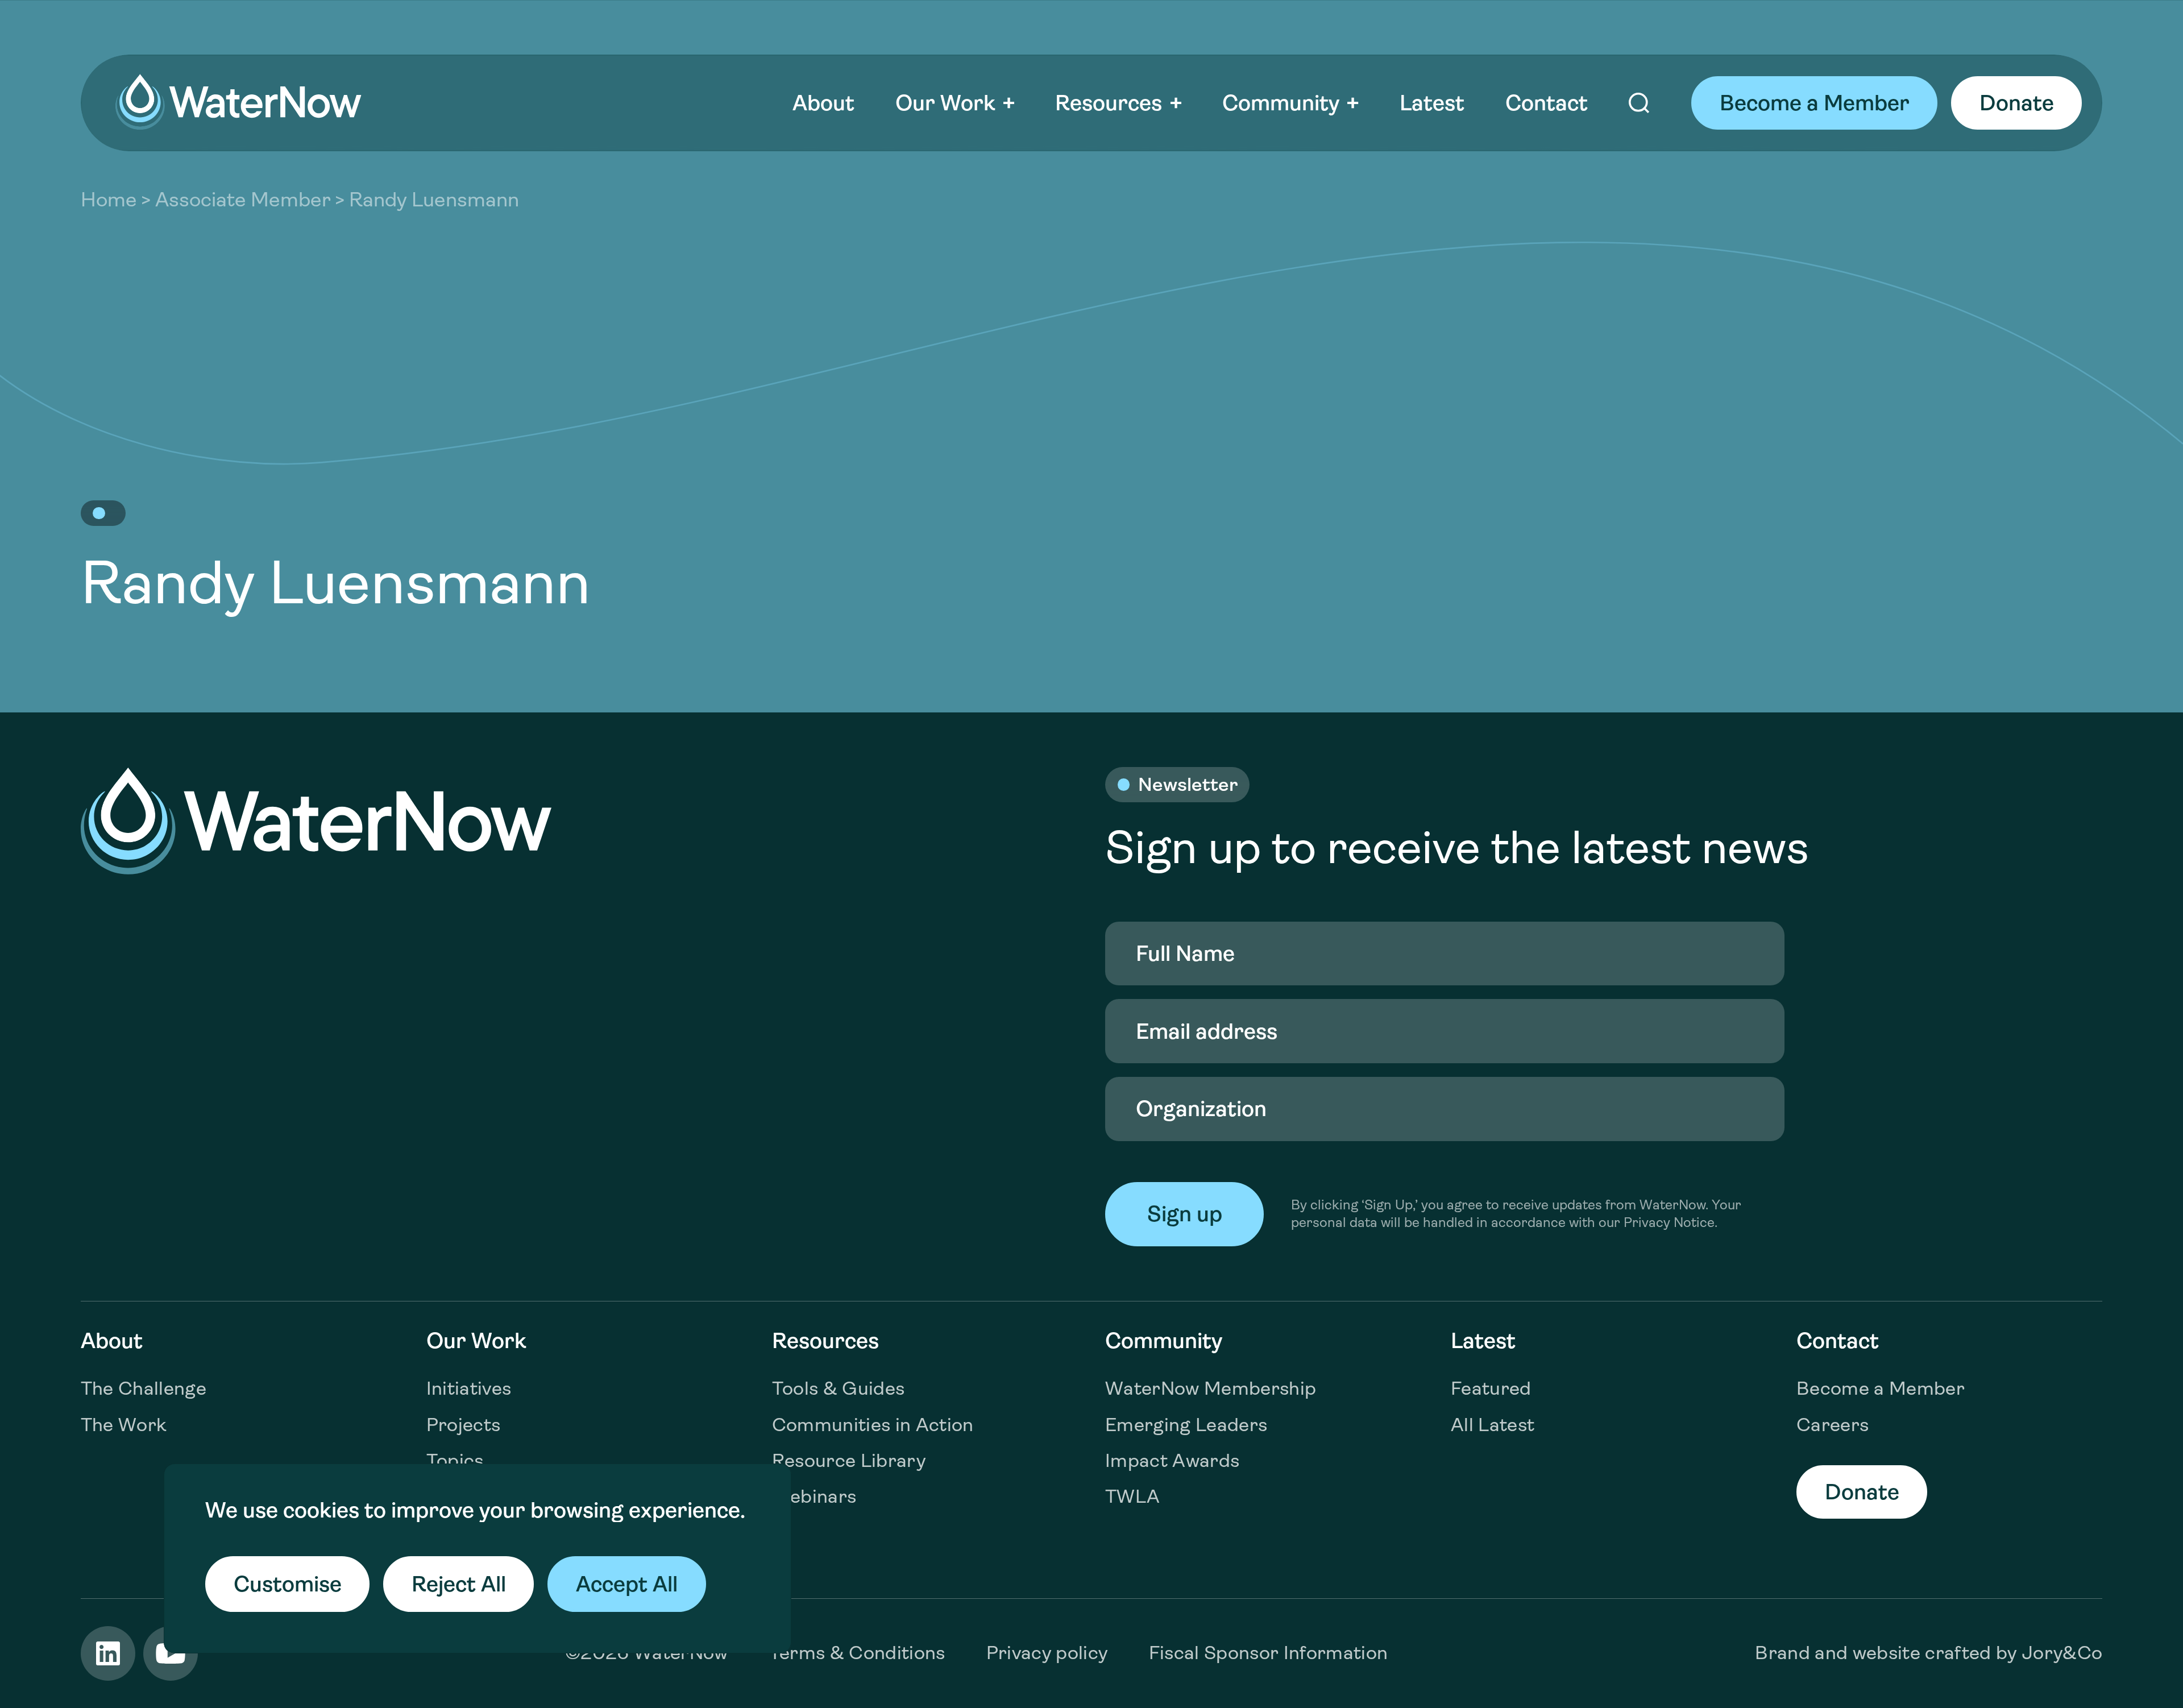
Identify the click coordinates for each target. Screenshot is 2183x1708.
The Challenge (144, 1388)
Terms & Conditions (857, 1653)
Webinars (814, 1496)
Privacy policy (1047, 1653)
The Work (124, 1425)
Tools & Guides (839, 1388)
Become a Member (1815, 103)
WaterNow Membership (1211, 1388)
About (823, 103)
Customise (288, 1584)
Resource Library (849, 1460)
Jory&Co (2062, 1653)
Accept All (627, 1584)
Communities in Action (873, 1425)
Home (109, 200)
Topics (455, 1460)
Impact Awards (1172, 1460)
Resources (1109, 103)
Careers (1833, 1425)
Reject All (459, 1584)
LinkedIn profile (108, 1653)
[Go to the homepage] (238, 102)
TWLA (1132, 1496)
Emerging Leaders (1186, 1425)
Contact (1547, 103)
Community (1281, 103)
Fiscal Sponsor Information (1269, 1653)
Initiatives (469, 1388)
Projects (464, 1425)
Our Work (945, 103)
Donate (2017, 103)
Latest (1432, 103)
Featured (1491, 1388)
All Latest (1493, 1425)
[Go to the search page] (1640, 103)
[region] (478, 1558)
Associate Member (243, 200)
